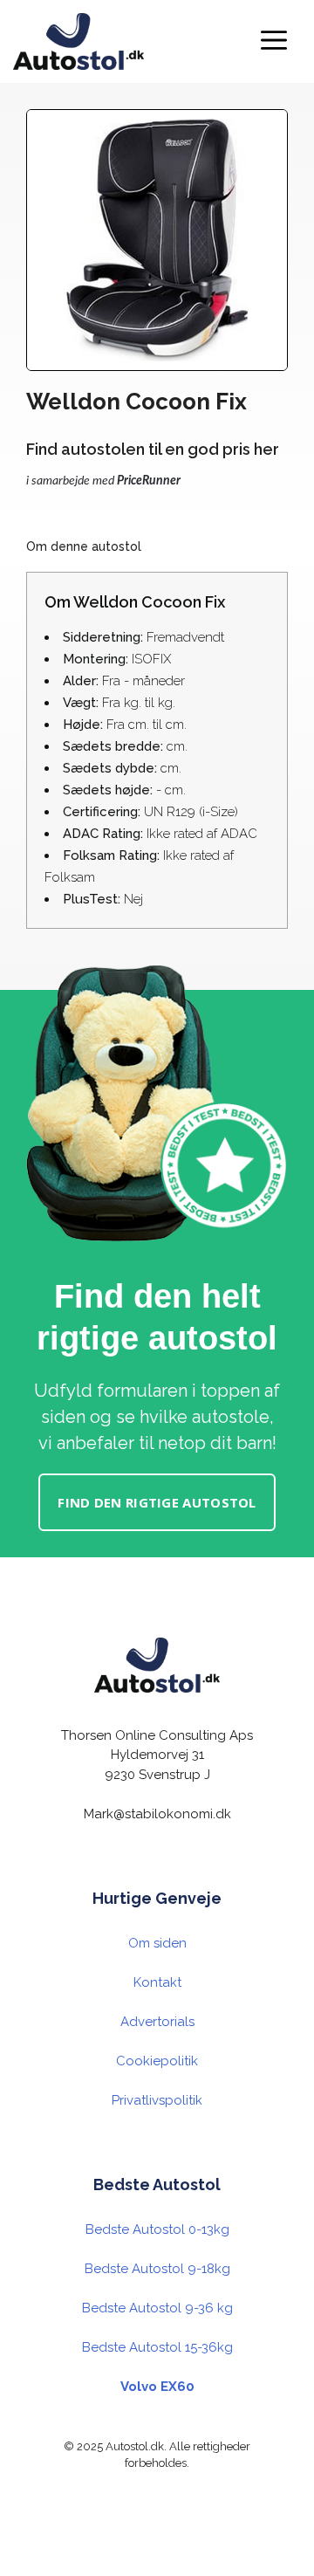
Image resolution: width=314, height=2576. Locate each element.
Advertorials (157, 2022)
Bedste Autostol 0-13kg (157, 2229)
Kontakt (157, 1982)
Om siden (157, 1943)
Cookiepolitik (157, 2061)
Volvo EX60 (157, 2387)
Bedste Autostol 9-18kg (157, 2269)
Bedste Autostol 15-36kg (157, 2347)
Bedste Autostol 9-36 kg (157, 2308)
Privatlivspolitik (157, 2100)
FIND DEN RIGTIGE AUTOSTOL (157, 1502)
